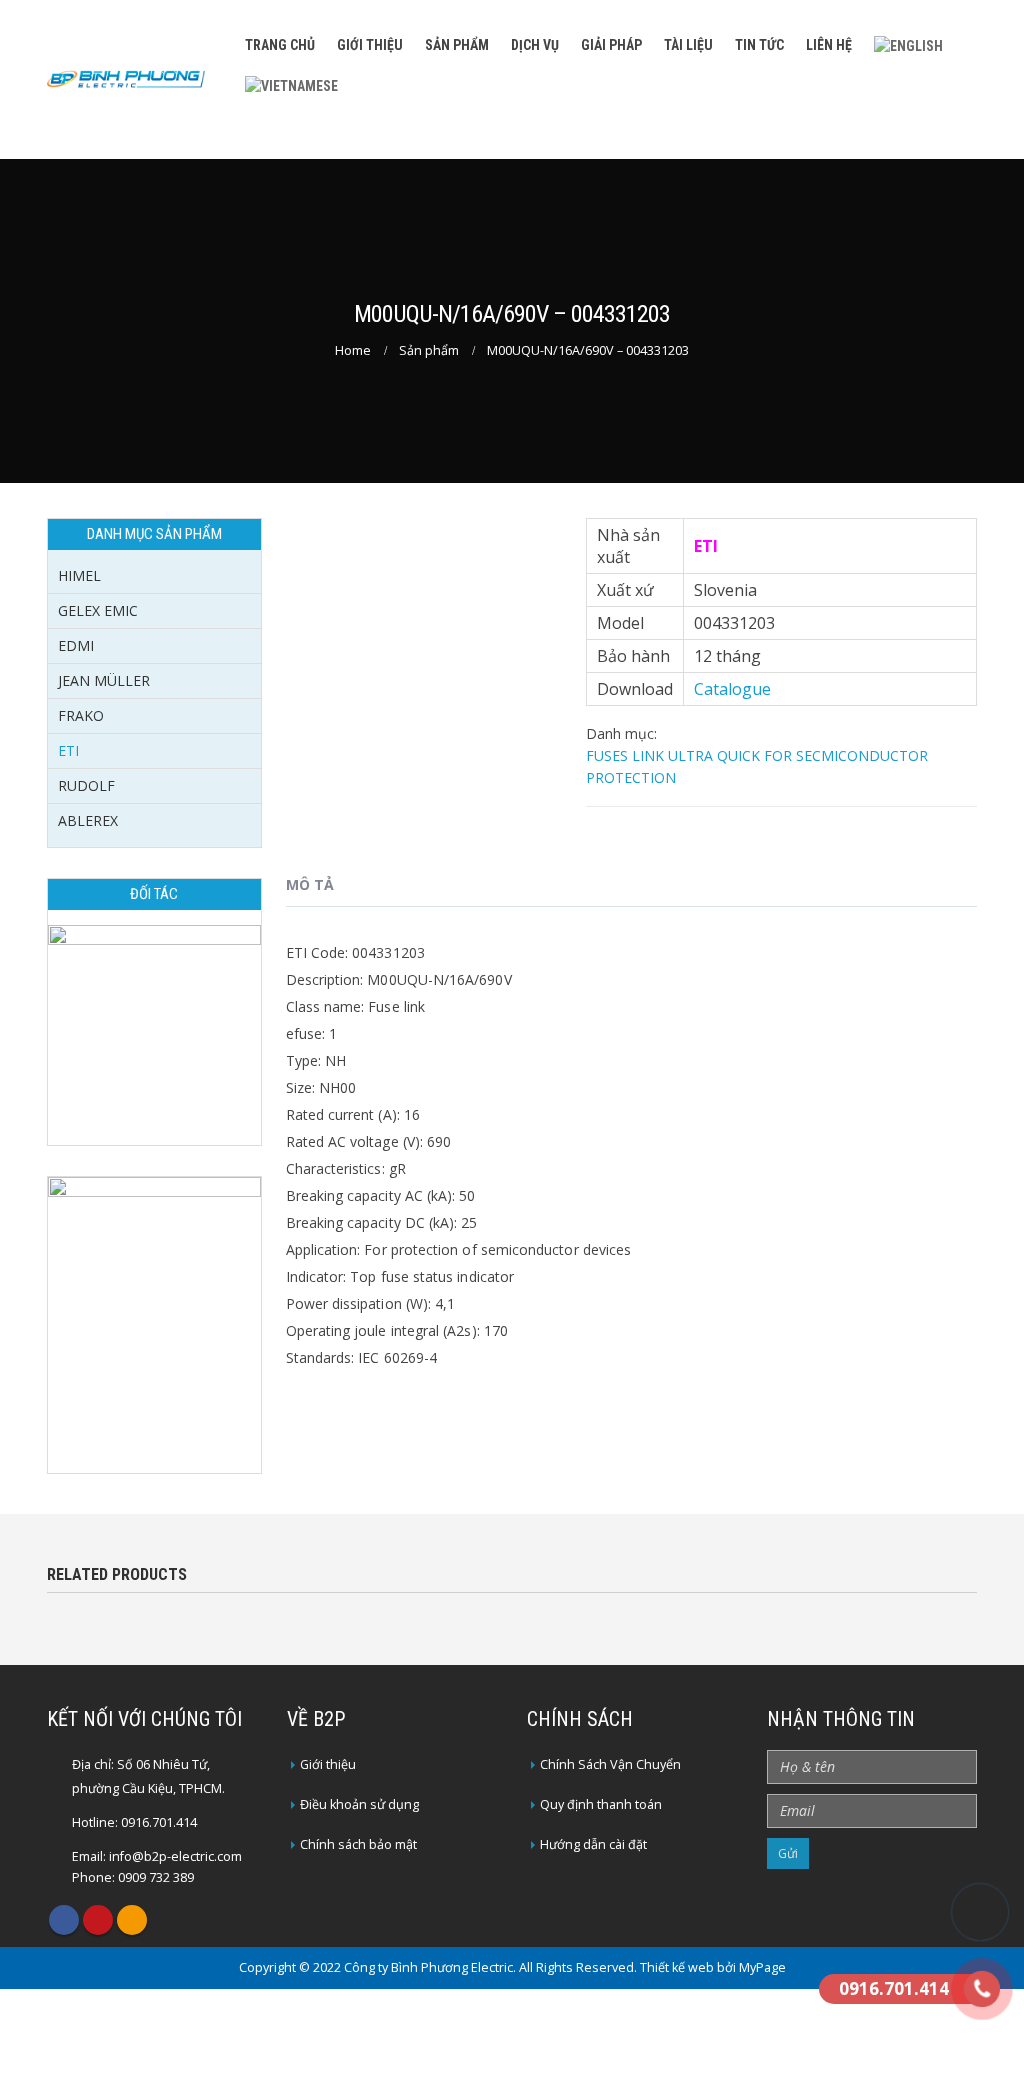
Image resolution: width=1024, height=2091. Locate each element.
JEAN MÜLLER (104, 680)
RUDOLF (86, 785)
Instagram (132, 1920)
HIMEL (79, 575)
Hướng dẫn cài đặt (593, 1844)
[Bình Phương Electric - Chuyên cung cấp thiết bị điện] (126, 79)
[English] (908, 44)
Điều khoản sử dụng (359, 1804)
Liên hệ (829, 45)
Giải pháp (611, 45)
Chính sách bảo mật (358, 1844)
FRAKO (81, 715)
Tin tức (759, 45)
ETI (68, 750)
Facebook (64, 1920)
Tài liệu (688, 45)
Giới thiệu (370, 45)
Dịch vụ (535, 45)
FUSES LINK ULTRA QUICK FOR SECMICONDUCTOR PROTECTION (757, 766)
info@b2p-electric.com (175, 1856)
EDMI (76, 645)
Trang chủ (280, 45)
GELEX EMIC (98, 610)
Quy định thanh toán (601, 1804)
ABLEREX (88, 820)
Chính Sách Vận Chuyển (610, 1764)
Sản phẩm (457, 45)
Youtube (98, 1920)
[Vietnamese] (291, 83)
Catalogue (732, 689)
